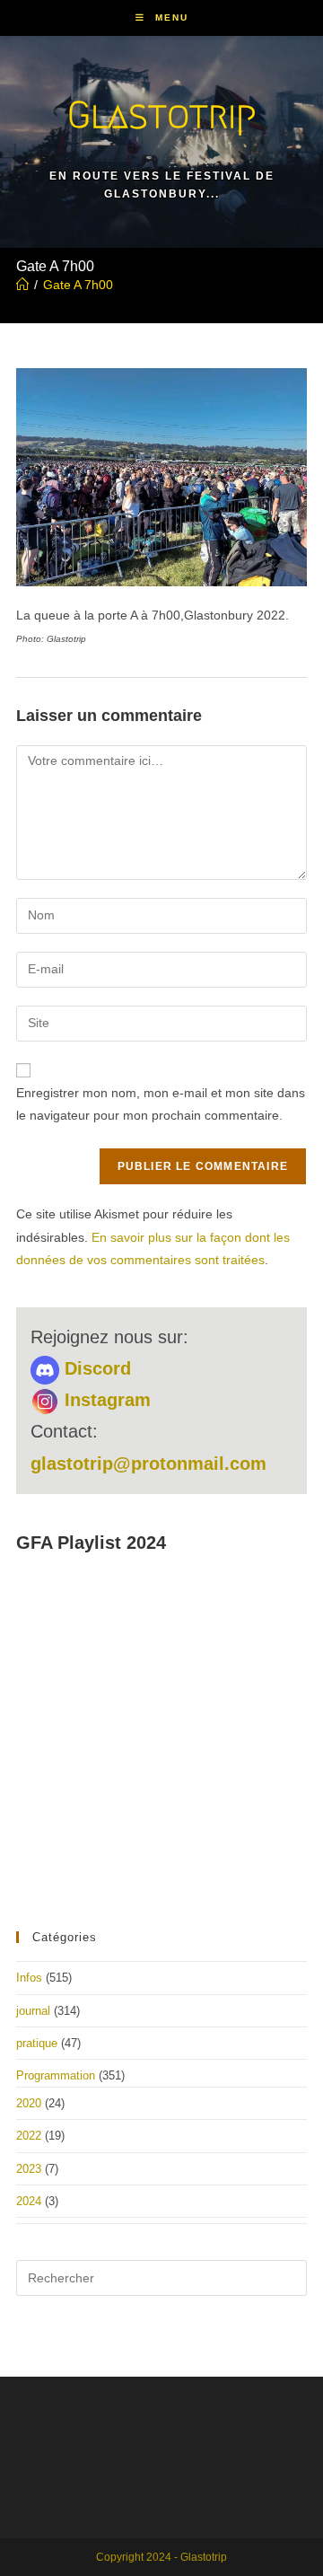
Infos (29, 1978)
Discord (95, 1368)
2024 (29, 2201)
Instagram (105, 1400)
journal (33, 2011)
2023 (29, 2169)
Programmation (56, 2075)
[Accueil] (22, 285)
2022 (29, 2136)
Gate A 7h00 (78, 285)
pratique (37, 2043)
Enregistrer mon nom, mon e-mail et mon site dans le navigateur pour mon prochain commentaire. (161, 1104)
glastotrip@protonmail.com (148, 1464)
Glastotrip (161, 114)
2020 (29, 2103)
